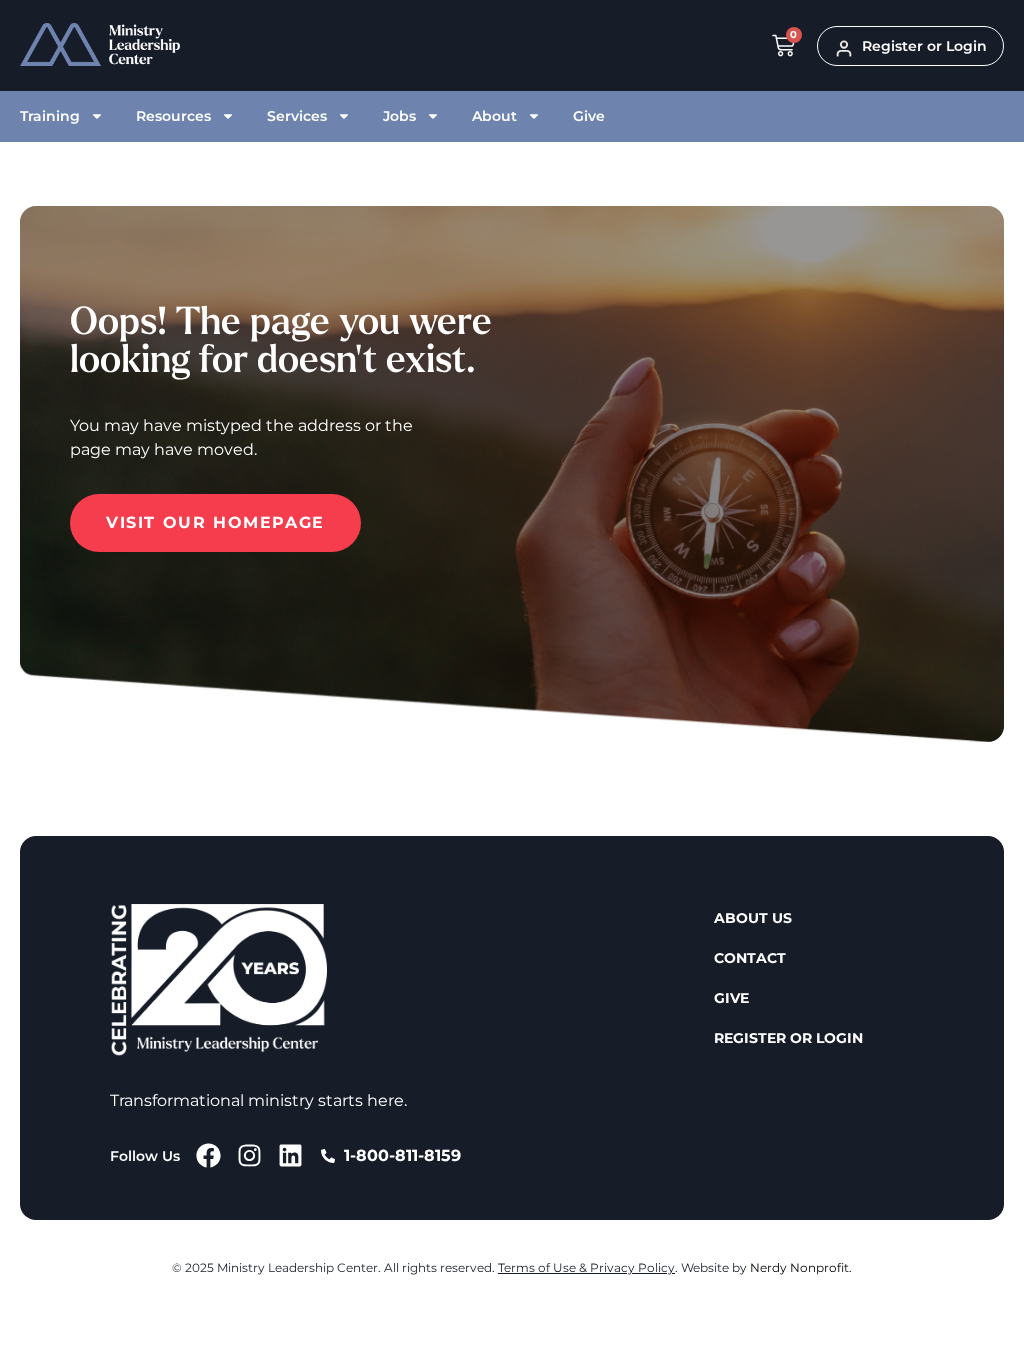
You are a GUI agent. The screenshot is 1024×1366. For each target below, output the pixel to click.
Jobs (399, 116)
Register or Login (788, 1038)
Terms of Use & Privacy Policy (586, 1267)
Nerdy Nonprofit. (801, 1267)
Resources (173, 116)
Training (50, 116)
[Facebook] (208, 1155)
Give (589, 116)
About (494, 116)
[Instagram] (249, 1155)
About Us (753, 918)
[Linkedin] (290, 1155)
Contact (750, 958)
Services (297, 116)
